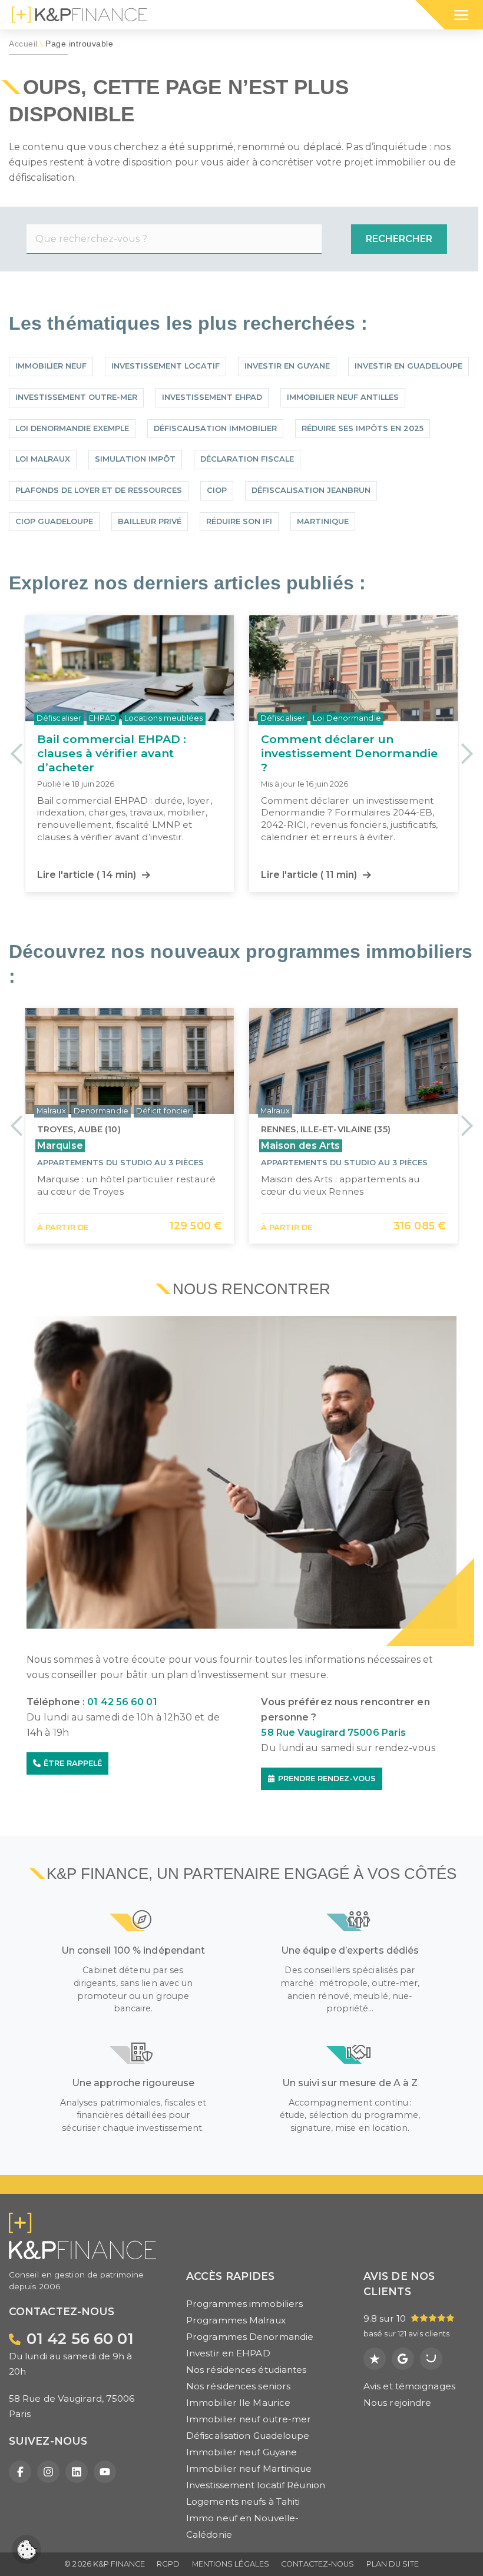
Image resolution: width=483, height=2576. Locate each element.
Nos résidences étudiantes (247, 2370)
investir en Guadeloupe (408, 366)
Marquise (60, 1146)
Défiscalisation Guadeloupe (248, 2436)
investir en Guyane (287, 366)
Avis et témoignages (409, 2386)
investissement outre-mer (76, 397)
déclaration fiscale (247, 459)
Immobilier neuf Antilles (343, 397)
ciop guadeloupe (54, 521)
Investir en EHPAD (228, 2353)
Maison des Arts (301, 1146)
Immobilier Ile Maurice (238, 2403)
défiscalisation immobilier (215, 428)
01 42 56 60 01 (122, 1702)
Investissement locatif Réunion (256, 2485)
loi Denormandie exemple (72, 428)
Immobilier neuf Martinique (249, 2469)
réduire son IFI (239, 521)
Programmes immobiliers (244, 2304)
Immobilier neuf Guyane (241, 2452)
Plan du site (393, 2564)
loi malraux (43, 459)
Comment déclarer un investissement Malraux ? (337, 746)
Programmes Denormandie (250, 2337)
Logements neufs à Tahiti (243, 2502)
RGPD (168, 2564)
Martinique (323, 521)
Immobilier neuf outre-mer (249, 2419)
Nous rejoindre (397, 2403)
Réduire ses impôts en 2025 (363, 428)
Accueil (23, 44)
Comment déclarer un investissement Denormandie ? (126, 753)
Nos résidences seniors (238, 2386)
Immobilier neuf (51, 366)
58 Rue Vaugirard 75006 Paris (333, 1733)
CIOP (217, 490)
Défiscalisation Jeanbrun (311, 490)
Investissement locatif (166, 366)
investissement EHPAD (212, 397)
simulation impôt (135, 459)
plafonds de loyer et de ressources (99, 490)
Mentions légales (231, 2564)
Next (467, 753)
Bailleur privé (150, 521)
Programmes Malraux (236, 2320)
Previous (16, 753)
